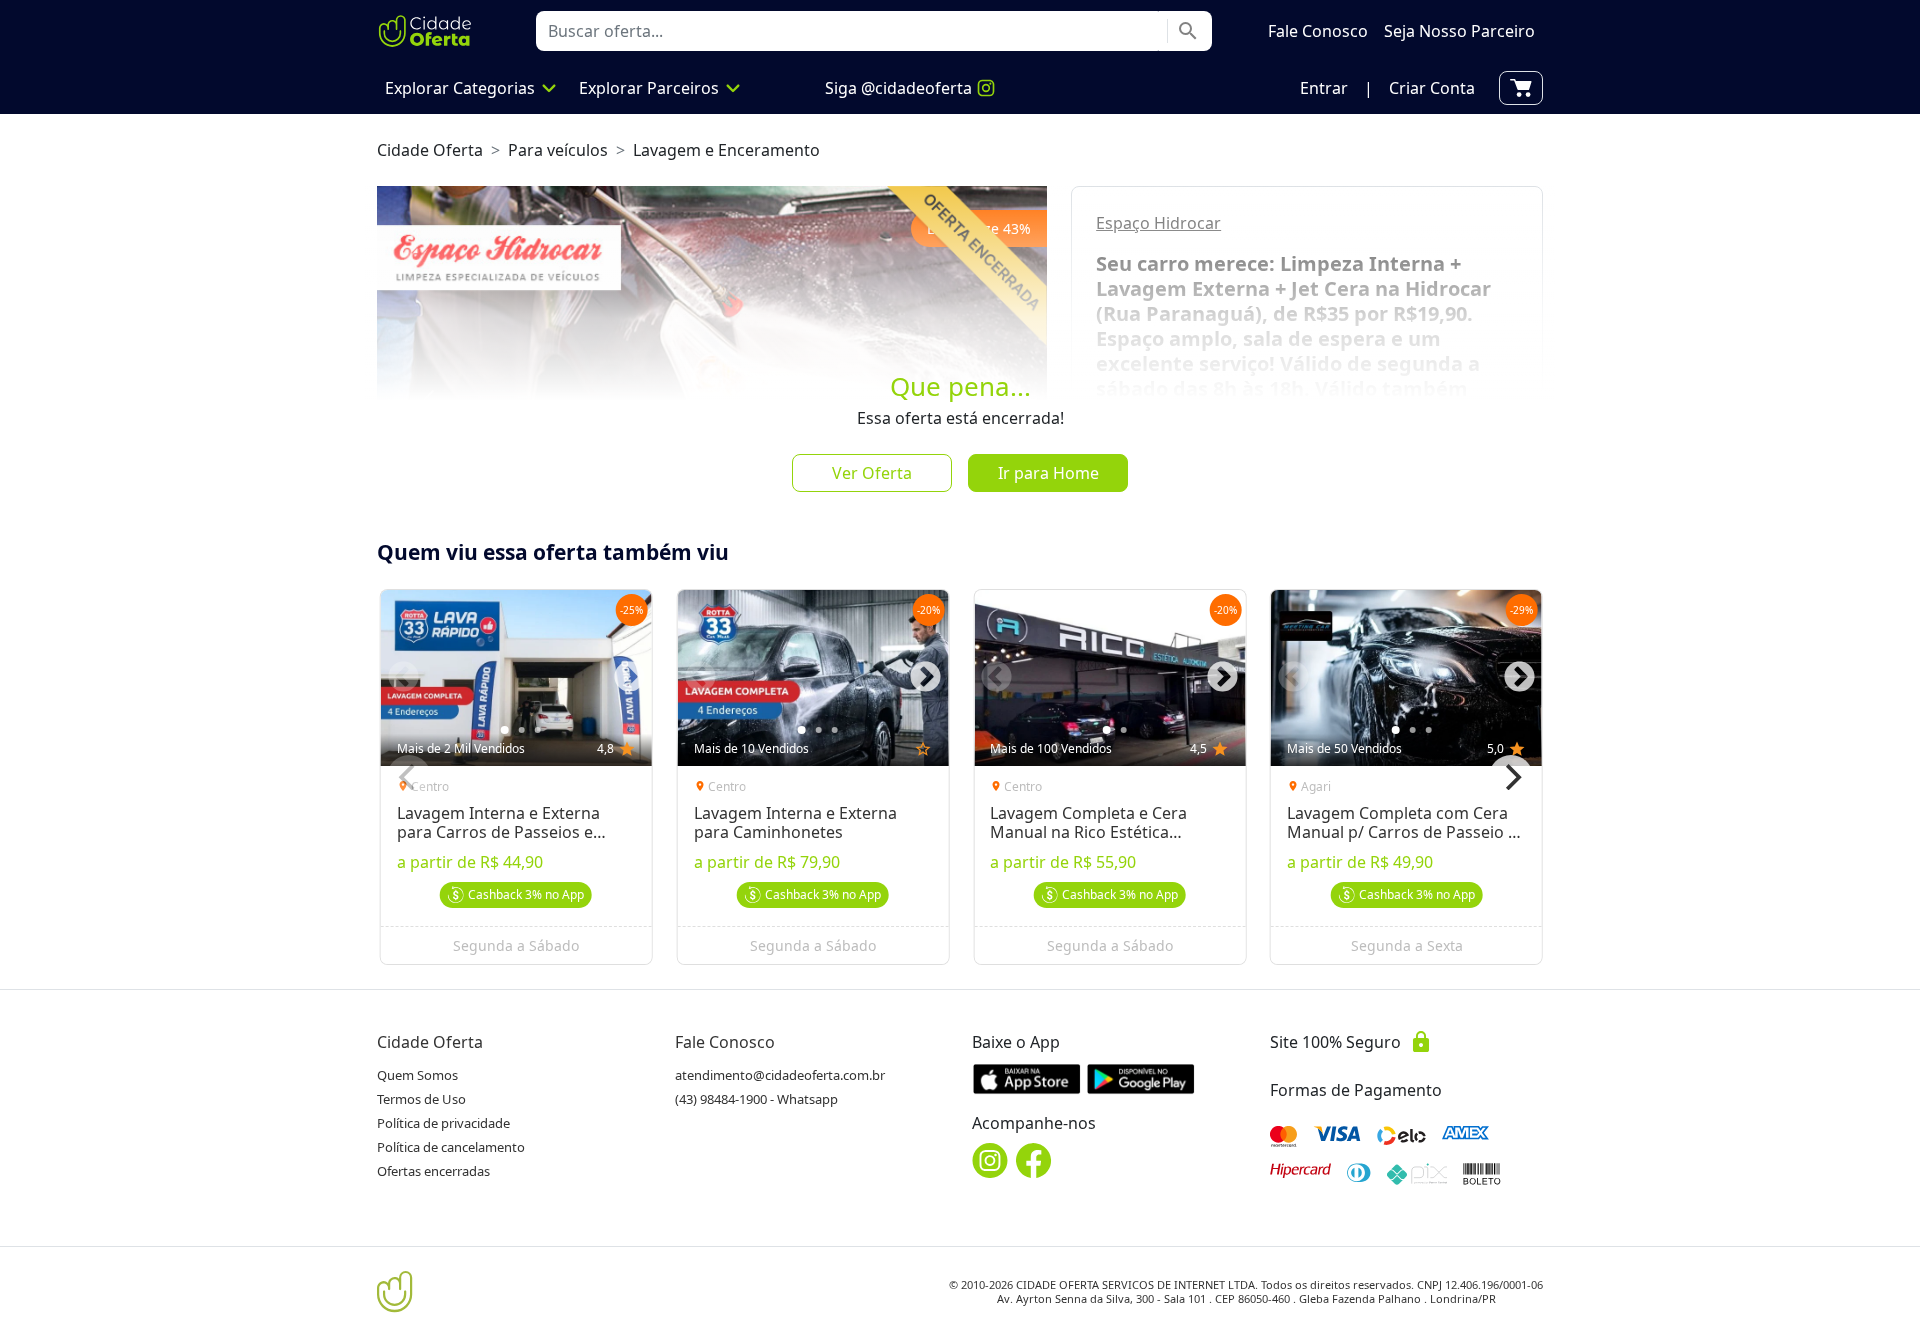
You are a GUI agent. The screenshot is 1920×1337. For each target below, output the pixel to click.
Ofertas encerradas (433, 1171)
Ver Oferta (872, 473)
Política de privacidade (443, 1123)
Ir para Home (1048, 473)
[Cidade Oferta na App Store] (1027, 1078)
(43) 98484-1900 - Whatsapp (756, 1099)
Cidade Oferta (430, 150)
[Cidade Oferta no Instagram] (990, 1160)
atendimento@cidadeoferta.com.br (780, 1075)
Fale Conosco (725, 1042)
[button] (1324, 88)
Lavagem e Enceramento (726, 150)
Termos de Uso (421, 1099)
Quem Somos (417, 1075)
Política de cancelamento (451, 1147)
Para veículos (558, 150)
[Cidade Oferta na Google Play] (1141, 1078)
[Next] (1511, 777)
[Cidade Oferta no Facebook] (1034, 1160)
